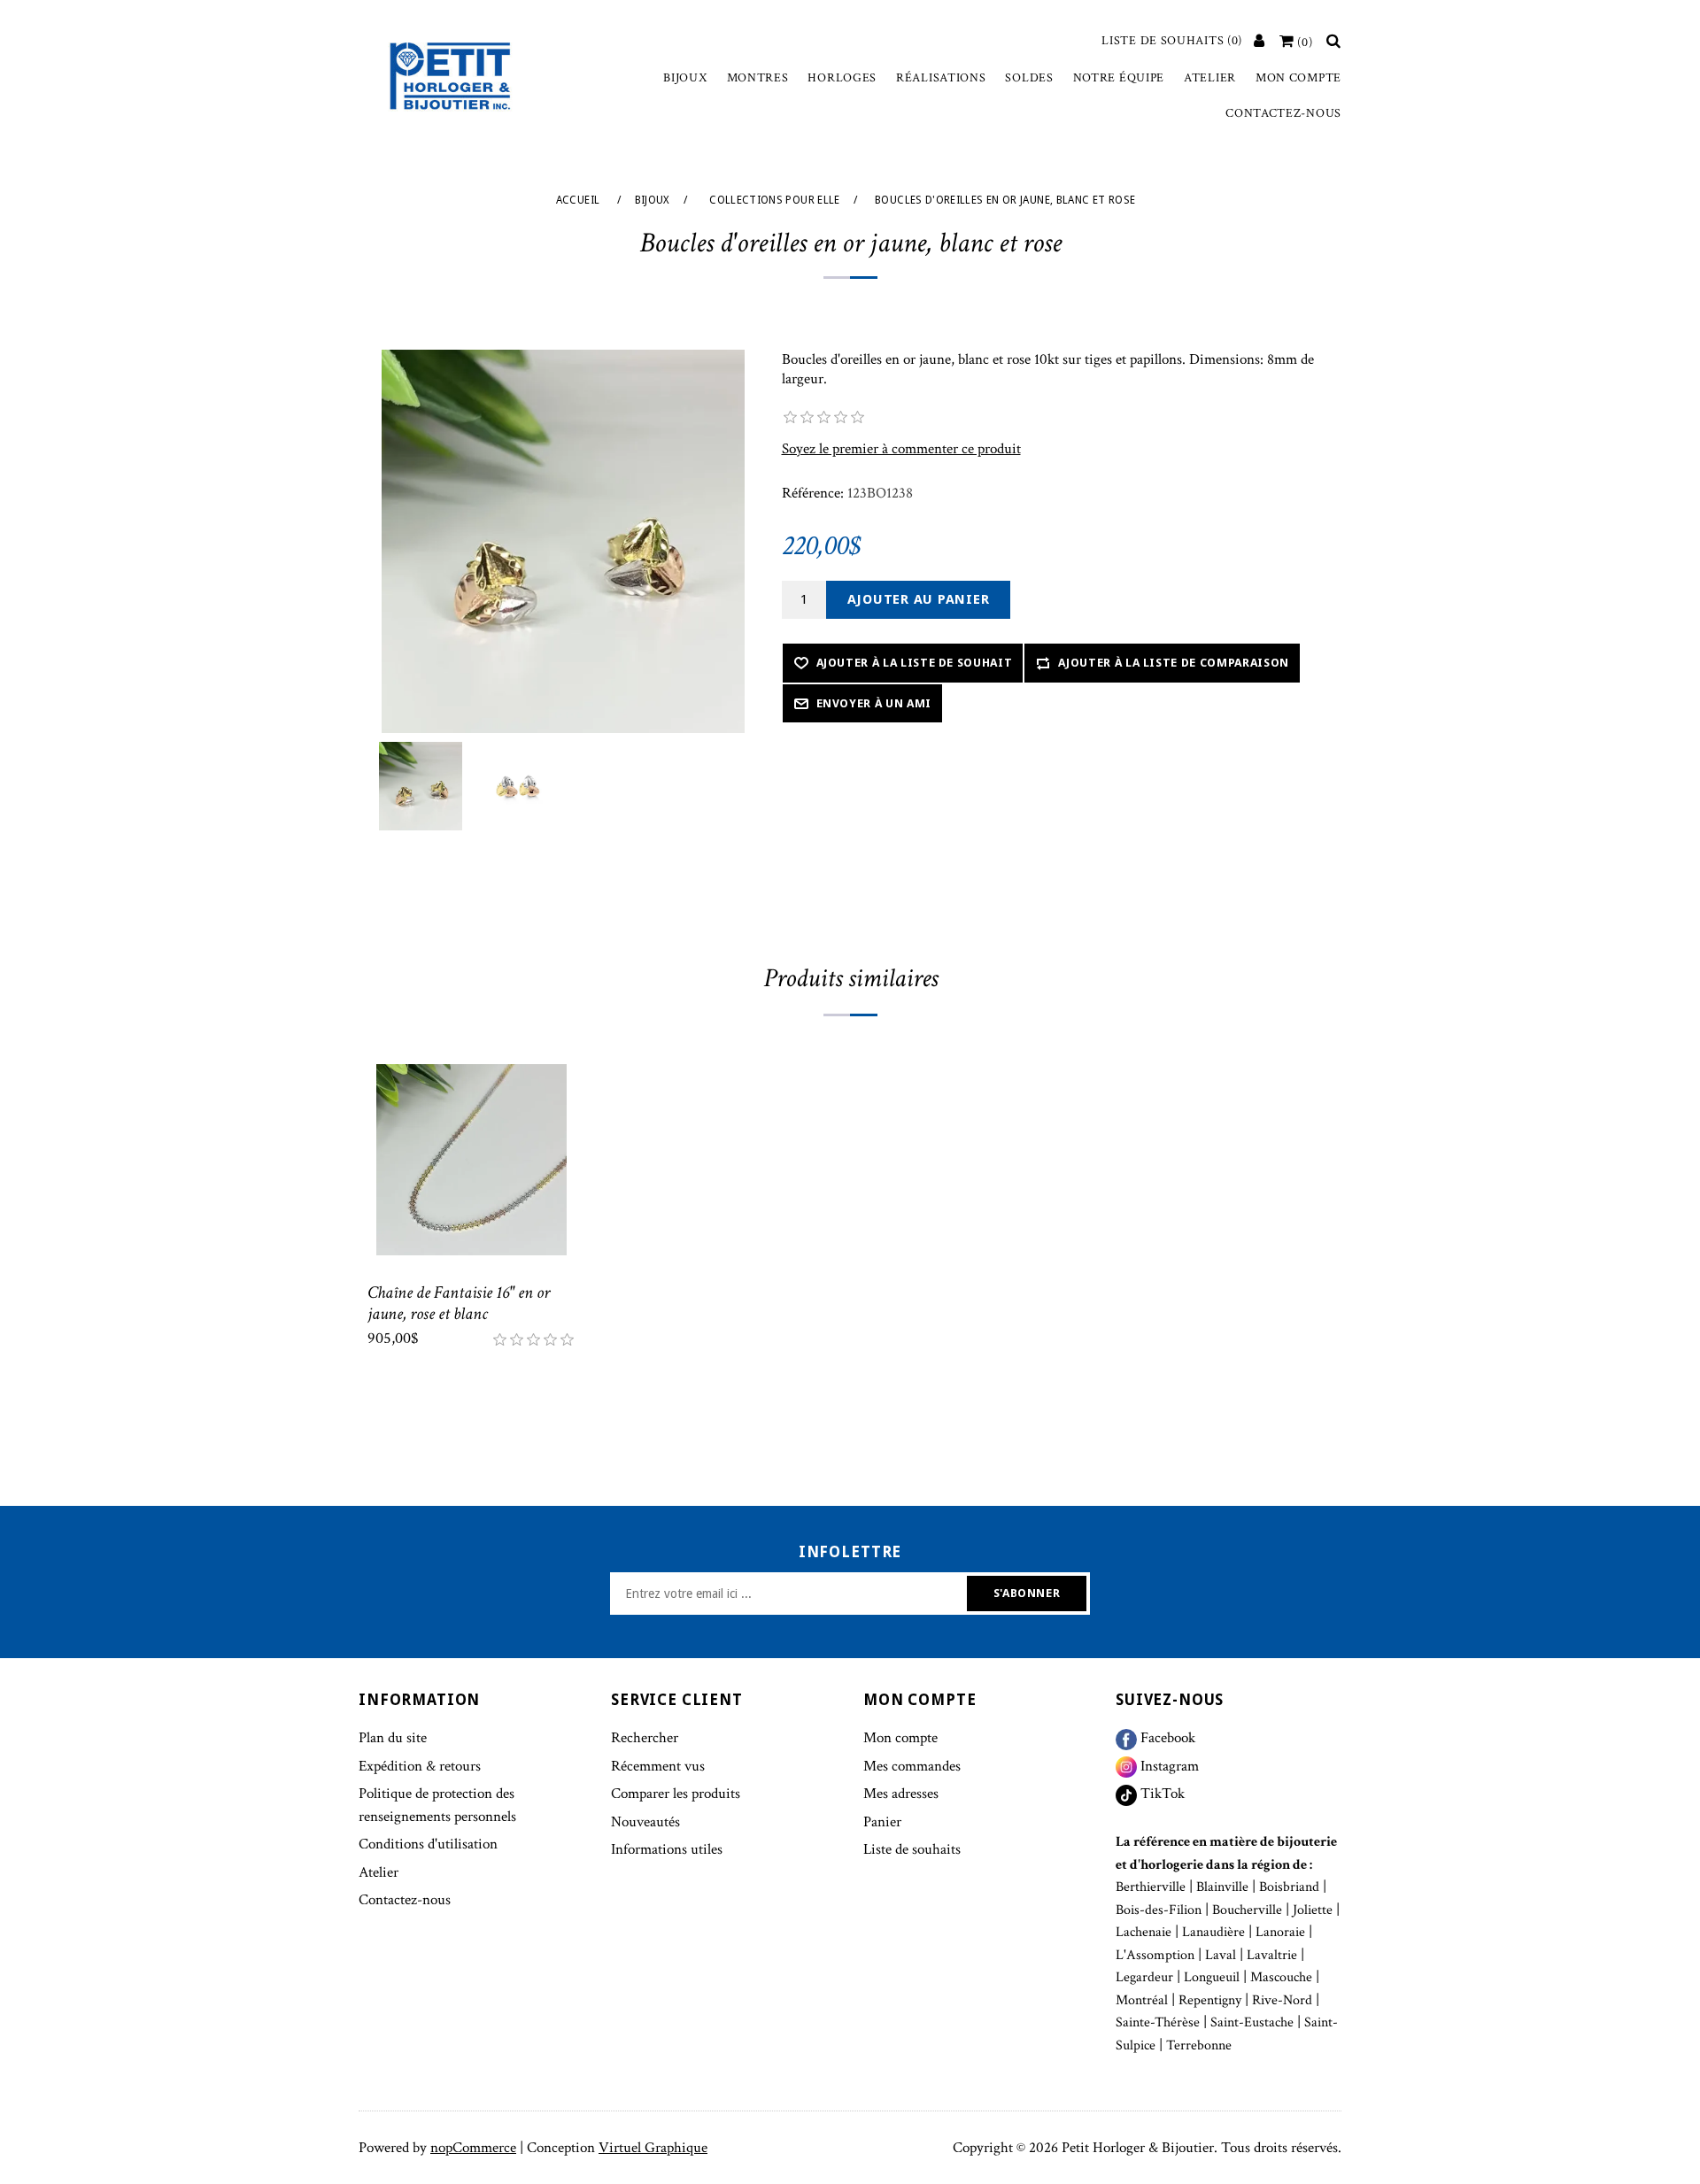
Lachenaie (1144, 1932)
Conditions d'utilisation (428, 1844)
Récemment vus (658, 1766)
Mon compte (1298, 78)
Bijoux (685, 78)
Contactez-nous (1283, 113)
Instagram (1168, 1766)
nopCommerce (473, 2148)
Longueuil (1212, 1977)
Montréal (1142, 2000)
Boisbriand (1289, 1887)
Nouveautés (645, 1822)
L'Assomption (1155, 1955)
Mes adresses (901, 1794)
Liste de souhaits (912, 1849)
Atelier (1210, 78)
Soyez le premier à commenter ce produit (901, 449)
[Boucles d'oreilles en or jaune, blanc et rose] (421, 786)
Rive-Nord (1282, 2000)
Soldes (1029, 78)
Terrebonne (1199, 2045)
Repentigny (1210, 2000)
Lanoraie (1280, 1932)
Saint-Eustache (1252, 2022)
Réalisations (941, 78)
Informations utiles (667, 1849)
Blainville (1222, 1887)
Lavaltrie (1272, 1955)
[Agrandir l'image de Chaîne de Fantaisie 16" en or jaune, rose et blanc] (471, 1160)
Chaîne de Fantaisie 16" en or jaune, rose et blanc (459, 1303)
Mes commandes (912, 1766)
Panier (882, 1822)
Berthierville (1151, 1887)
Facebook (1166, 1738)
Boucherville (1247, 1910)
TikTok (1161, 1794)
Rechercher (645, 1738)
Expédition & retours (420, 1766)
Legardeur (1144, 1977)
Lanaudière (1213, 1932)
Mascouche (1281, 1977)
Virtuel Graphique (653, 2148)
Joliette (1313, 1910)
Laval (1221, 1955)
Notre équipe (1119, 78)
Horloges (842, 78)
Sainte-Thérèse (1158, 2022)
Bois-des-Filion (1159, 1910)
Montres (758, 78)
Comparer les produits (676, 1794)
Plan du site (393, 1738)
